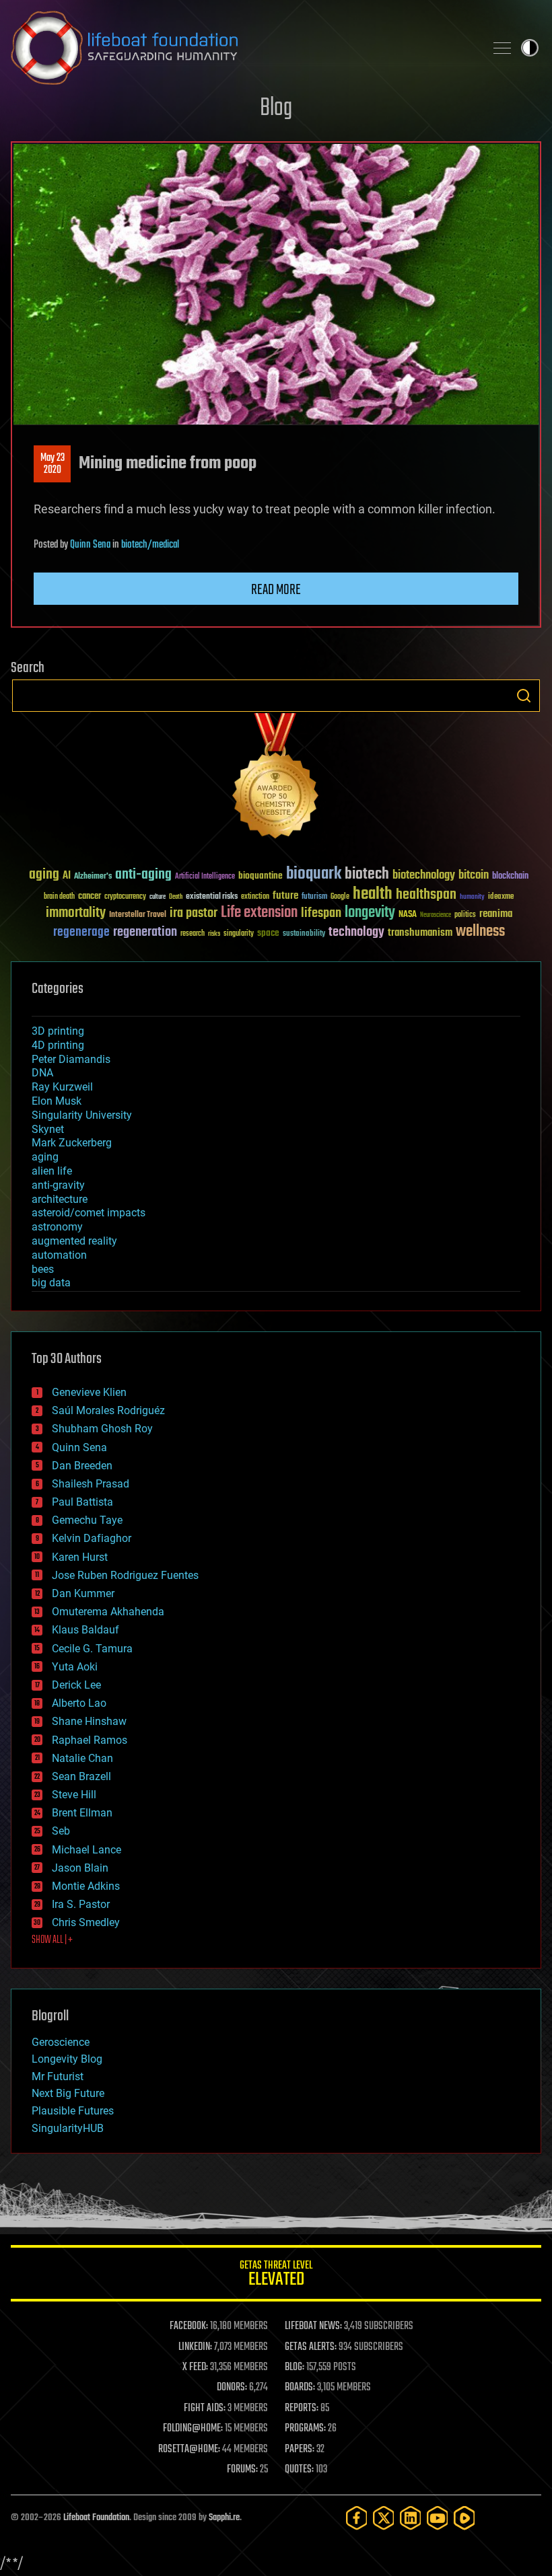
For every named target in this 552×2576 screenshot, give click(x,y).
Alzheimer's (93, 877)
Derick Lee (76, 1685)
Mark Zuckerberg (72, 1143)
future (285, 896)
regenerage (81, 932)
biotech (367, 874)
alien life (52, 1171)
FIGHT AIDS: (205, 2408)
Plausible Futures (73, 2111)
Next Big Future (68, 2093)
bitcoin (474, 876)
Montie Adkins (86, 1886)
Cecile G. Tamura (92, 1649)
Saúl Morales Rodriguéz (108, 1410)
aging (44, 875)
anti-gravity (58, 1185)
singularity (239, 934)
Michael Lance (87, 1850)
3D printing (58, 1031)
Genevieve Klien (89, 1392)
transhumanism (420, 933)
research (193, 934)
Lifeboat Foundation (96, 2518)
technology (356, 933)
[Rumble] (464, 2518)
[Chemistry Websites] (276, 779)
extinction (255, 897)
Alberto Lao (79, 1703)
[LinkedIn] (411, 2518)
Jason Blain (80, 1868)
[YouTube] (438, 2518)
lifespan (321, 913)
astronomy (57, 1227)
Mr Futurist (58, 2076)
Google (340, 897)
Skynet (48, 1129)
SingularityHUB (68, 2128)
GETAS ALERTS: (311, 2347)
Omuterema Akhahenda (108, 1612)
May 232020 (53, 464)
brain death (59, 897)
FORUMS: (242, 2470)
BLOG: (295, 2367)
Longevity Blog (67, 2059)
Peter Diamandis (71, 1059)
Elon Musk (57, 1101)
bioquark (314, 874)
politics (465, 915)
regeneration (145, 932)
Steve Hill (74, 1795)
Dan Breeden (82, 1466)
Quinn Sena (90, 545)
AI (67, 876)
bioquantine (261, 876)
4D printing (58, 1045)
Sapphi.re (224, 2518)
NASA (408, 915)
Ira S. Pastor (81, 1904)
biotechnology (424, 876)
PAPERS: (300, 2450)
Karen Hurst (80, 1557)
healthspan (426, 895)
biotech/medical (150, 545)
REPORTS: (302, 2408)
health (373, 894)
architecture (60, 1199)
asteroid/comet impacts (89, 1213)
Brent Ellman (82, 1813)
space (268, 933)
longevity (370, 913)
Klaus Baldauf (85, 1630)
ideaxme (501, 897)
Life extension (259, 913)
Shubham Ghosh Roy (102, 1429)
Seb (61, 1831)
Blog (276, 109)
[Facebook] (357, 2518)
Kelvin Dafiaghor (92, 1538)
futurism (314, 897)
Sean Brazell (81, 1776)
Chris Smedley (86, 1922)
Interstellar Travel (138, 915)
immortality (76, 913)
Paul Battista (82, 1502)
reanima (496, 914)
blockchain (510, 877)
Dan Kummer (83, 1593)
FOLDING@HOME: (193, 2429)
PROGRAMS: (305, 2429)
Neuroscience (436, 916)
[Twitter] (384, 2518)
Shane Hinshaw (89, 1721)
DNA (42, 1073)
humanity (472, 897)
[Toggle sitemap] (502, 48)
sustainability (304, 934)
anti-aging (143, 875)
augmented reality (74, 1241)
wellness (480, 932)
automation (59, 1255)
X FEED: (195, 2367)
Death (176, 897)
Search (524, 696)
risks (214, 934)
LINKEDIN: (195, 2347)
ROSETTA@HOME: (189, 2450)
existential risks (212, 897)
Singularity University (82, 1115)
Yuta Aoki (75, 1667)
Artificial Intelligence (205, 877)
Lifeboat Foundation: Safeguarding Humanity (242, 48)
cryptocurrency (125, 897)
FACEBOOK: (189, 2326)
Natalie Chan (82, 1758)
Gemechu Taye (87, 1520)
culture (158, 897)
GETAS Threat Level (276, 2276)
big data (51, 1283)
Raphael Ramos (90, 1740)
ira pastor (194, 913)
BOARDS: (300, 2388)
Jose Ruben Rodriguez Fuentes (125, 1575)
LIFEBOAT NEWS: (313, 2326)
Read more (276, 590)
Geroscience (61, 2042)
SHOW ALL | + (52, 1940)
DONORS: (232, 2388)
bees (43, 1269)
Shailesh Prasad (91, 1484)
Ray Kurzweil (62, 1087)
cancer (90, 897)
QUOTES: (299, 2470)
